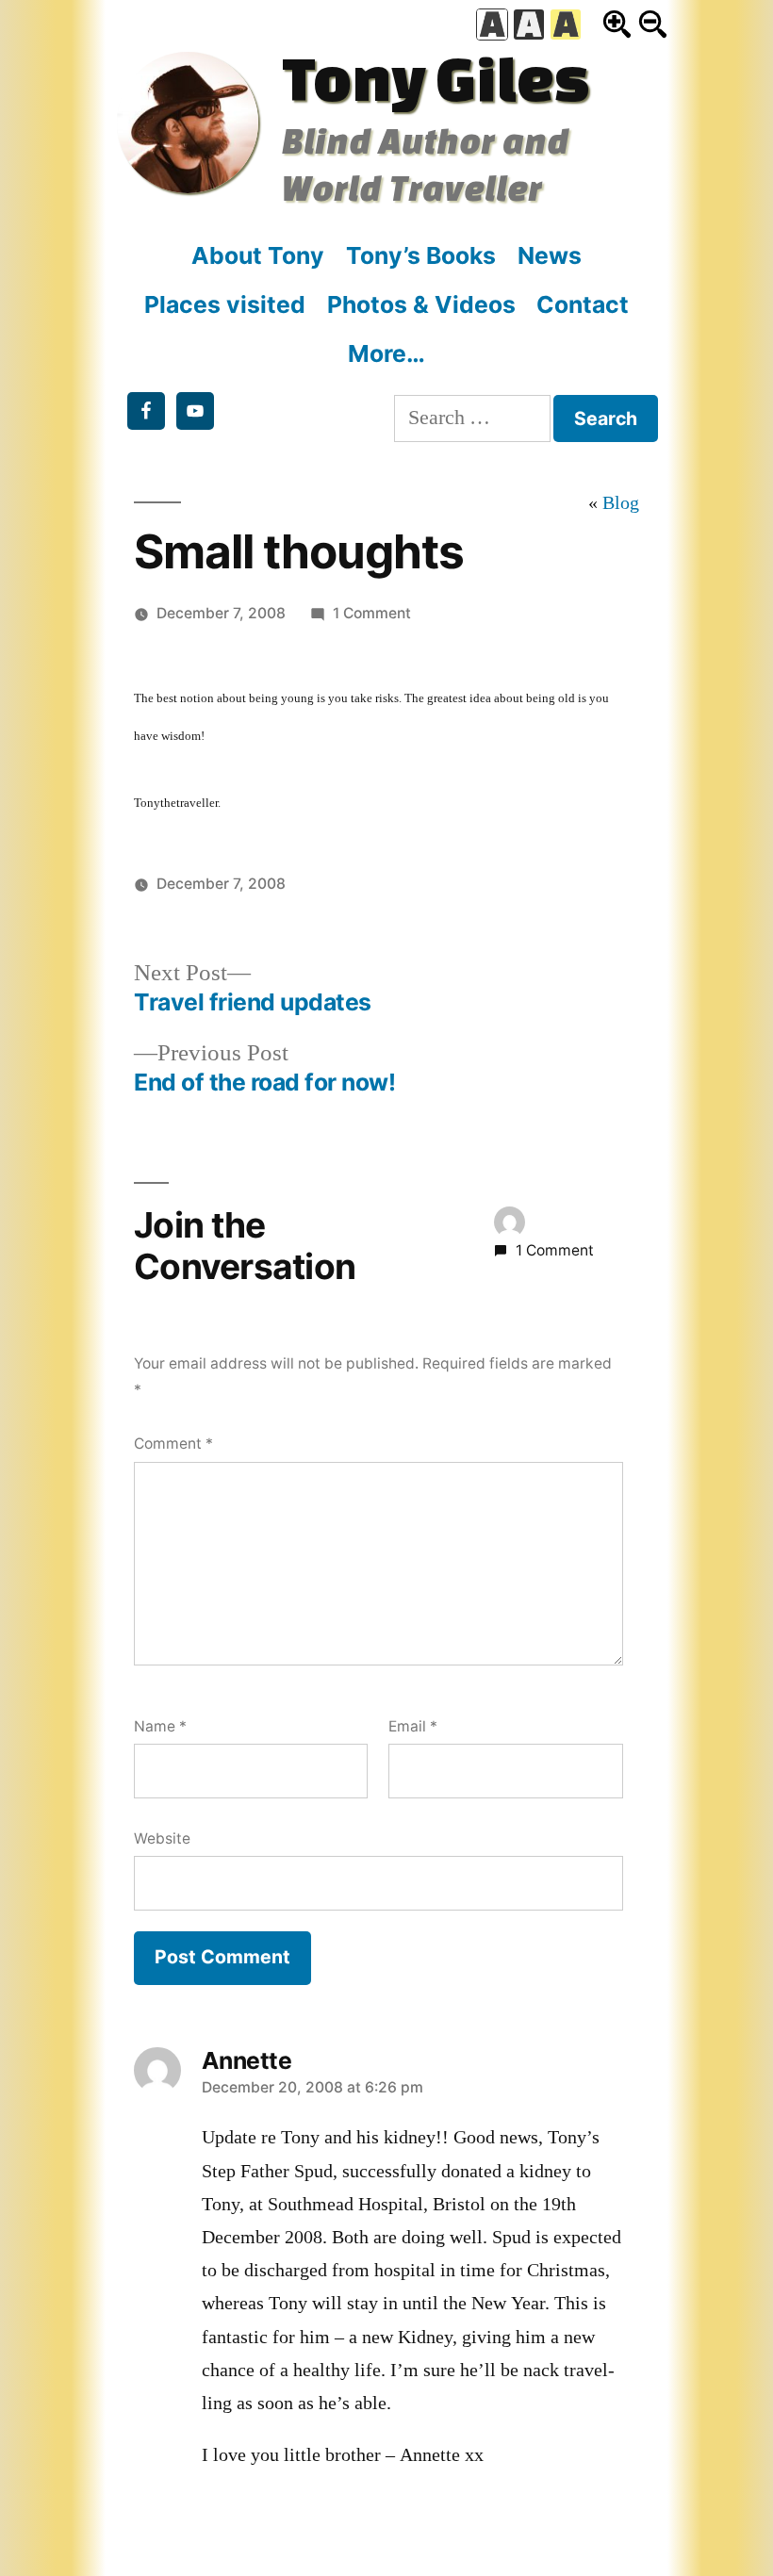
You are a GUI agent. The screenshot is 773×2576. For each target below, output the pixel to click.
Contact (583, 304)
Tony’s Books (421, 255)
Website (162, 1838)
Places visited (225, 304)
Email (413, 1726)
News (550, 255)
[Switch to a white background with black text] (492, 25)
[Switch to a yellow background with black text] (566, 25)
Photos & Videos (421, 304)
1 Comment (372, 613)
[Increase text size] (617, 24)
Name (160, 1726)
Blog (621, 503)
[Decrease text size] (653, 24)
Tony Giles (436, 78)
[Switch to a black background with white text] (529, 25)
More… (386, 353)
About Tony (258, 255)
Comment (173, 1444)
